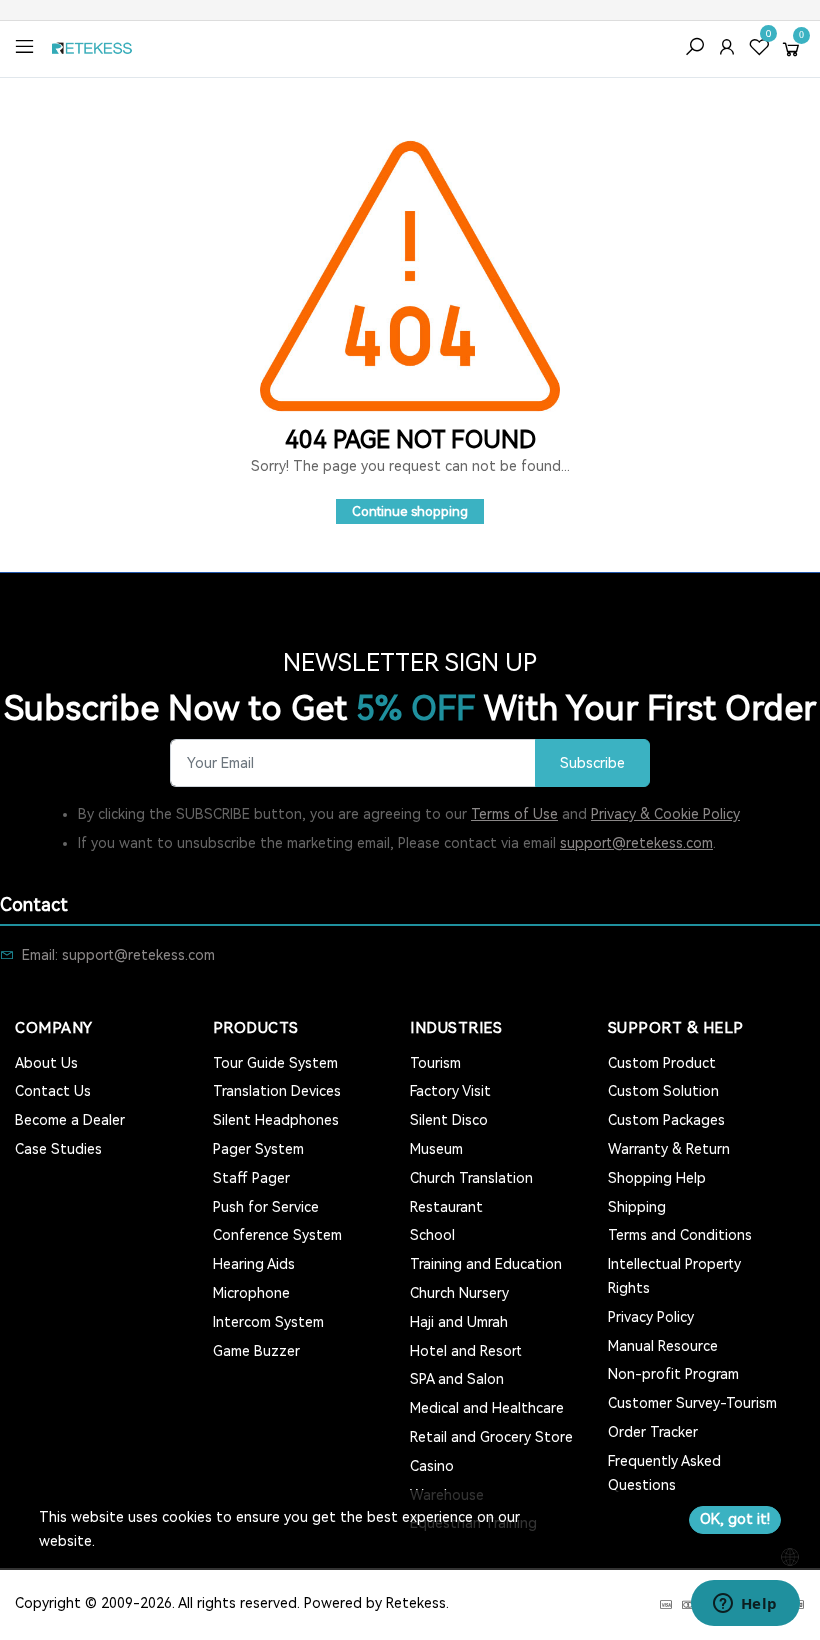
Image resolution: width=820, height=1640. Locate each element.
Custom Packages (666, 1120)
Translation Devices (277, 1091)
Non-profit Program (673, 1374)
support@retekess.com (636, 843)
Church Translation (471, 1178)
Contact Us (53, 1091)
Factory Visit (450, 1091)
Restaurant (446, 1207)
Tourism (435, 1063)
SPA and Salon (457, 1379)
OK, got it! (735, 1519)
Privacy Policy (651, 1317)
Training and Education (486, 1264)
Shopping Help (657, 1178)
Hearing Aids (254, 1264)
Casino (432, 1466)
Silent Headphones (276, 1120)
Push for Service (266, 1207)
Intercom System (268, 1322)
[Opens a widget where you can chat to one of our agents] (745, 1605)
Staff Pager (251, 1178)
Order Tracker (653, 1432)
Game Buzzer (256, 1351)
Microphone (251, 1293)
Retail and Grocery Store (491, 1437)
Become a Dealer (70, 1120)
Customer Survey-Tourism (692, 1403)
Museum (436, 1149)
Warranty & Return (669, 1149)
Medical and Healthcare (487, 1408)
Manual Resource (663, 1346)
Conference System (277, 1235)
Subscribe (592, 763)
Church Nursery (459, 1293)
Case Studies (58, 1149)
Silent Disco (449, 1120)
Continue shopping (410, 511)
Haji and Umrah (459, 1322)
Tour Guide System (275, 1063)
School (432, 1235)
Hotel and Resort (466, 1351)
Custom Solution (663, 1091)
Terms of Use (514, 814)
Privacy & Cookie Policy (665, 814)
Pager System (258, 1149)
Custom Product (662, 1063)
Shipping (637, 1207)
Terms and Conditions (680, 1235)
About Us (46, 1063)
